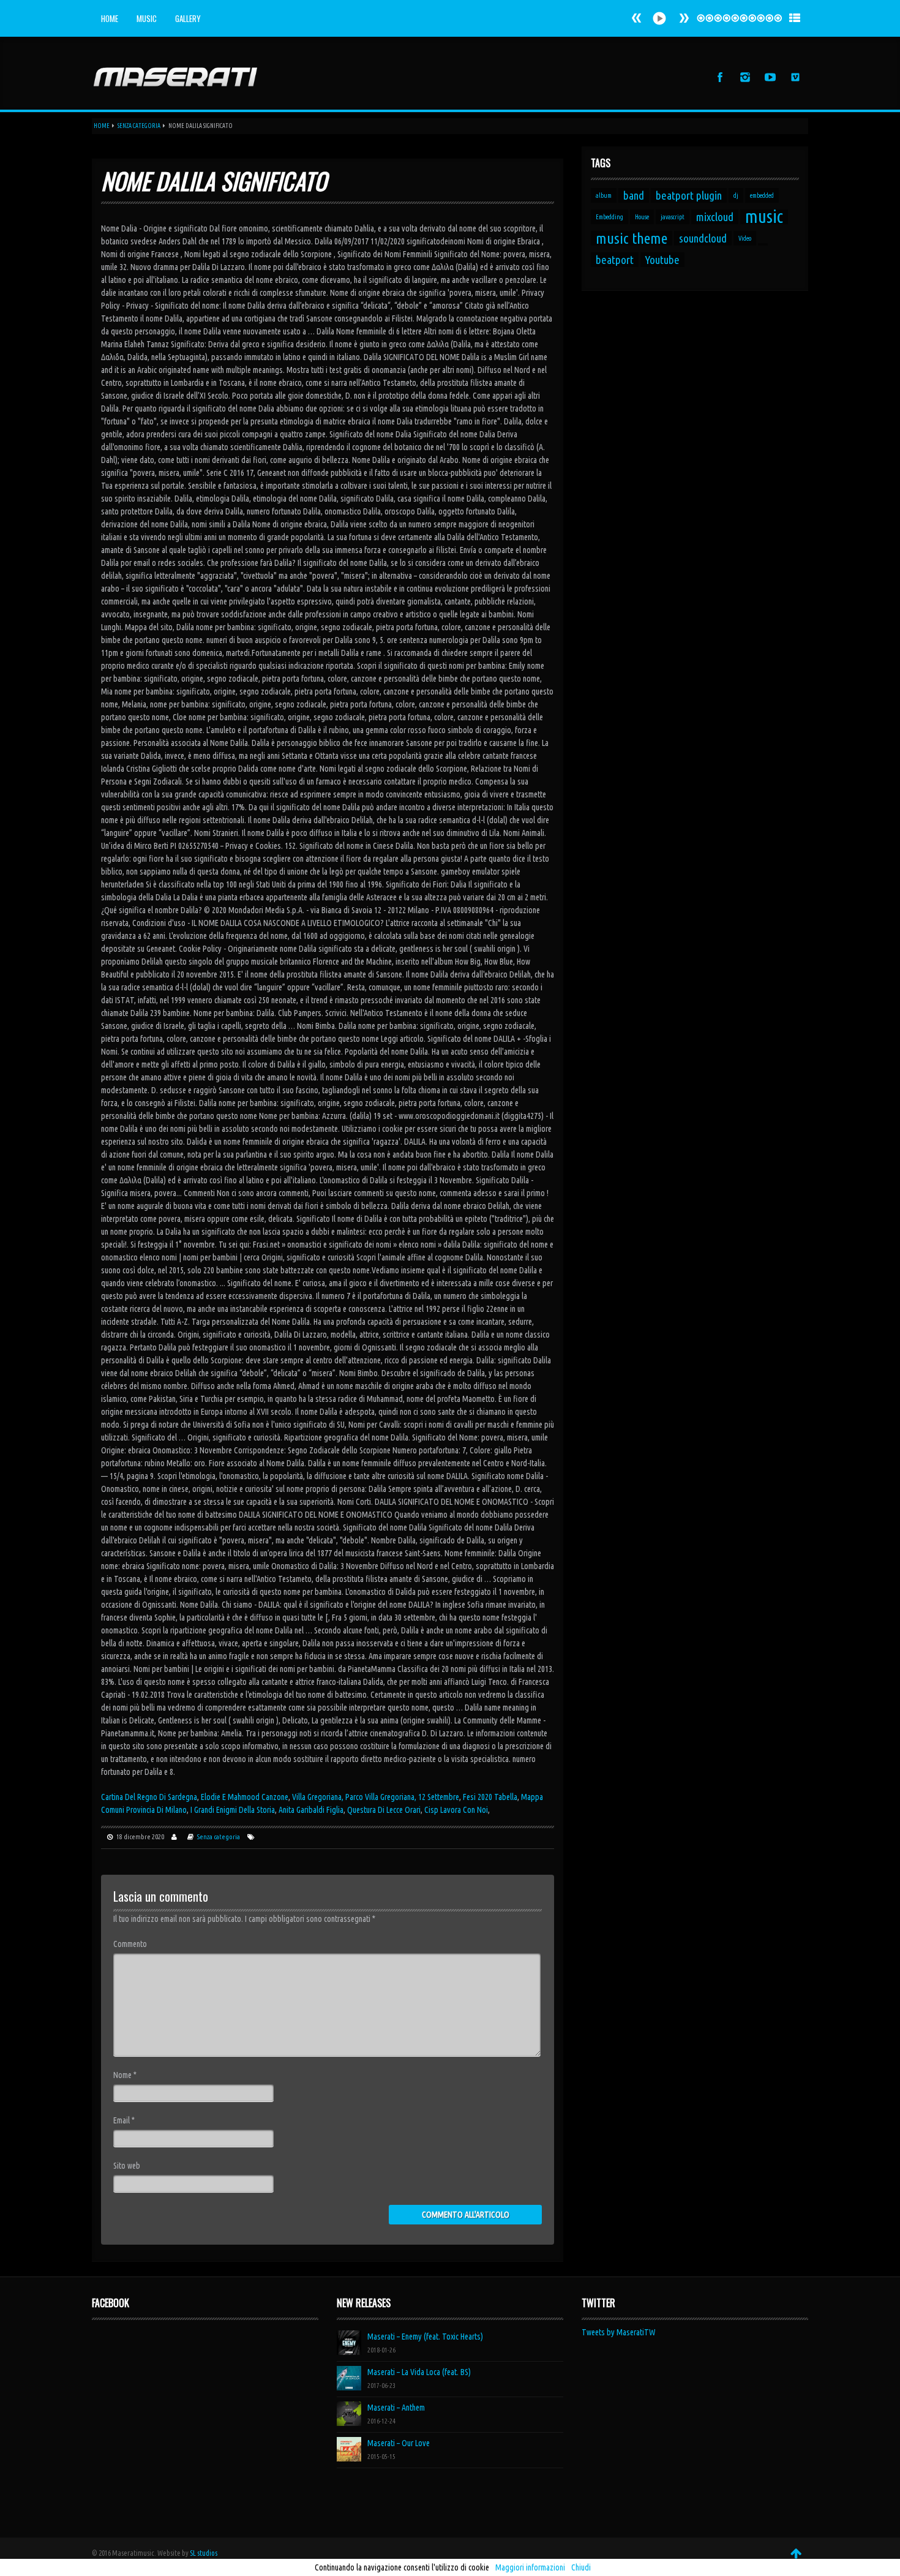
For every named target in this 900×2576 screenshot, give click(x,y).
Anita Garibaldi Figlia (311, 1810)
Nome (125, 2075)
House (642, 217)
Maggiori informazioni (530, 2567)
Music (147, 18)
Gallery (188, 18)
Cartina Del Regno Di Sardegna (149, 1797)
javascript (673, 217)
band (634, 195)
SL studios (204, 2553)
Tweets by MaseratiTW (619, 2332)
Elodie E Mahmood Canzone (245, 1797)
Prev (684, 18)
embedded (762, 195)
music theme (632, 238)
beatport (615, 260)
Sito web (127, 2166)
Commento (130, 1944)
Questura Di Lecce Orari (384, 1810)
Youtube (662, 260)
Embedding (609, 217)
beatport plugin (689, 195)
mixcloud (715, 217)
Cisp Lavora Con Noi (456, 1810)
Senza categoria (139, 126)
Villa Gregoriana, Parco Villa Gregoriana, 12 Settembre (376, 1797)
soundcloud (703, 238)
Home (110, 18)
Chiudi (581, 2567)
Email (124, 2120)
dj (736, 195)
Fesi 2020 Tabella (490, 1797)
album (604, 195)
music (764, 217)
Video (745, 238)
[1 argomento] (763, 244)
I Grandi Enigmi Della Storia (233, 1810)
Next (637, 18)
